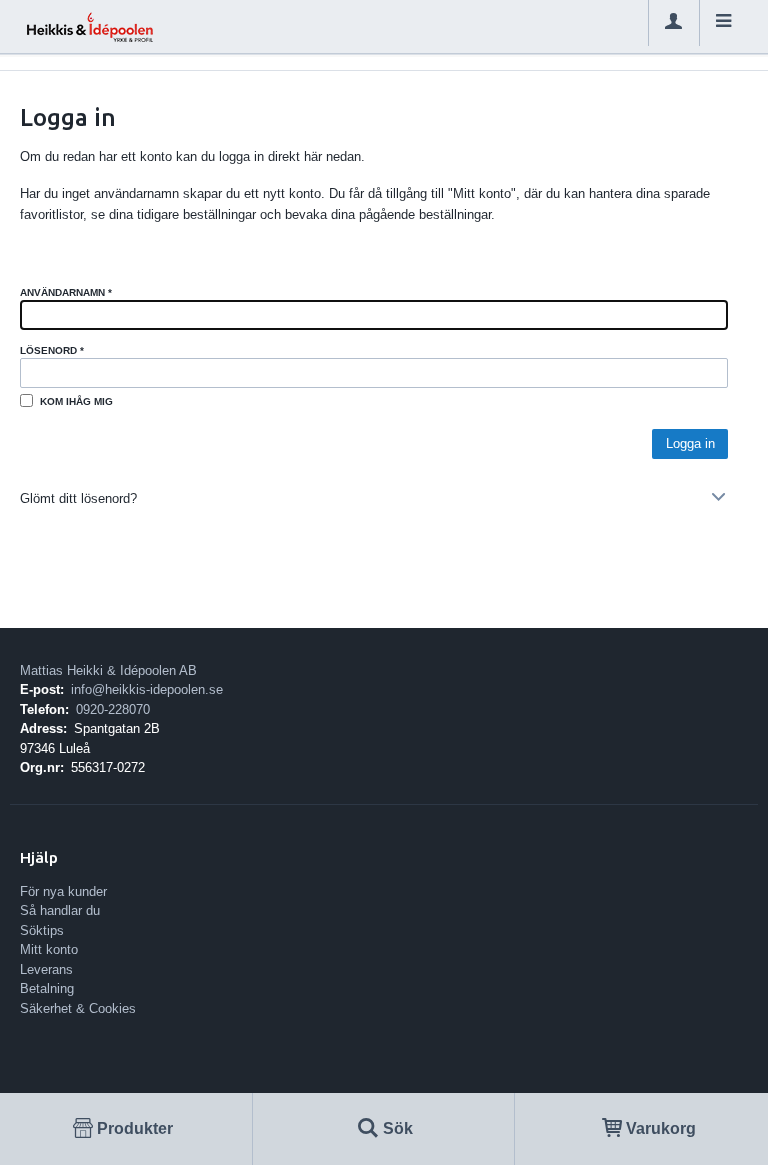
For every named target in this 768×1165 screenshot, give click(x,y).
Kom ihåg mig (76, 401)
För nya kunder (63, 891)
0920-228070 (113, 709)
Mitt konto (49, 949)
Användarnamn (66, 292)
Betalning (47, 988)
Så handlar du (60, 910)
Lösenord (52, 350)
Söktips (42, 930)
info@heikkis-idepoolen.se (147, 689)
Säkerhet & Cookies (78, 1008)
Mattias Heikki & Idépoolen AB (108, 670)
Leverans (46, 969)
